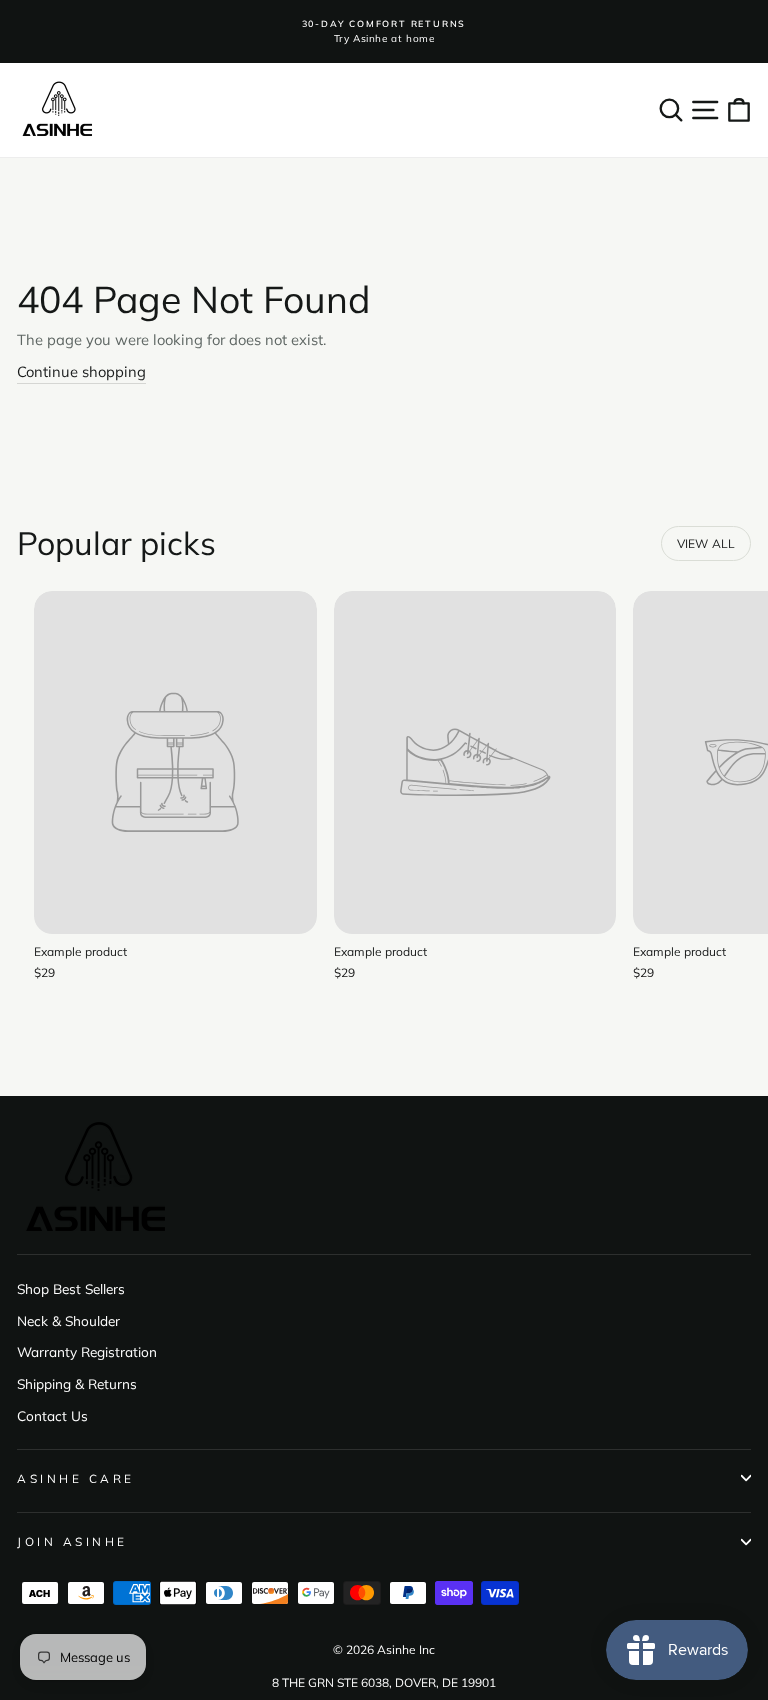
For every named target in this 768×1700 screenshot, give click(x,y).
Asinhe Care (76, 1478)
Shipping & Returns (77, 1383)
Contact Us (52, 1415)
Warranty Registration (87, 1351)
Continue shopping (81, 371)
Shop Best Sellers (71, 1288)
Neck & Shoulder (68, 1320)
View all (706, 543)
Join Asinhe (72, 1541)
